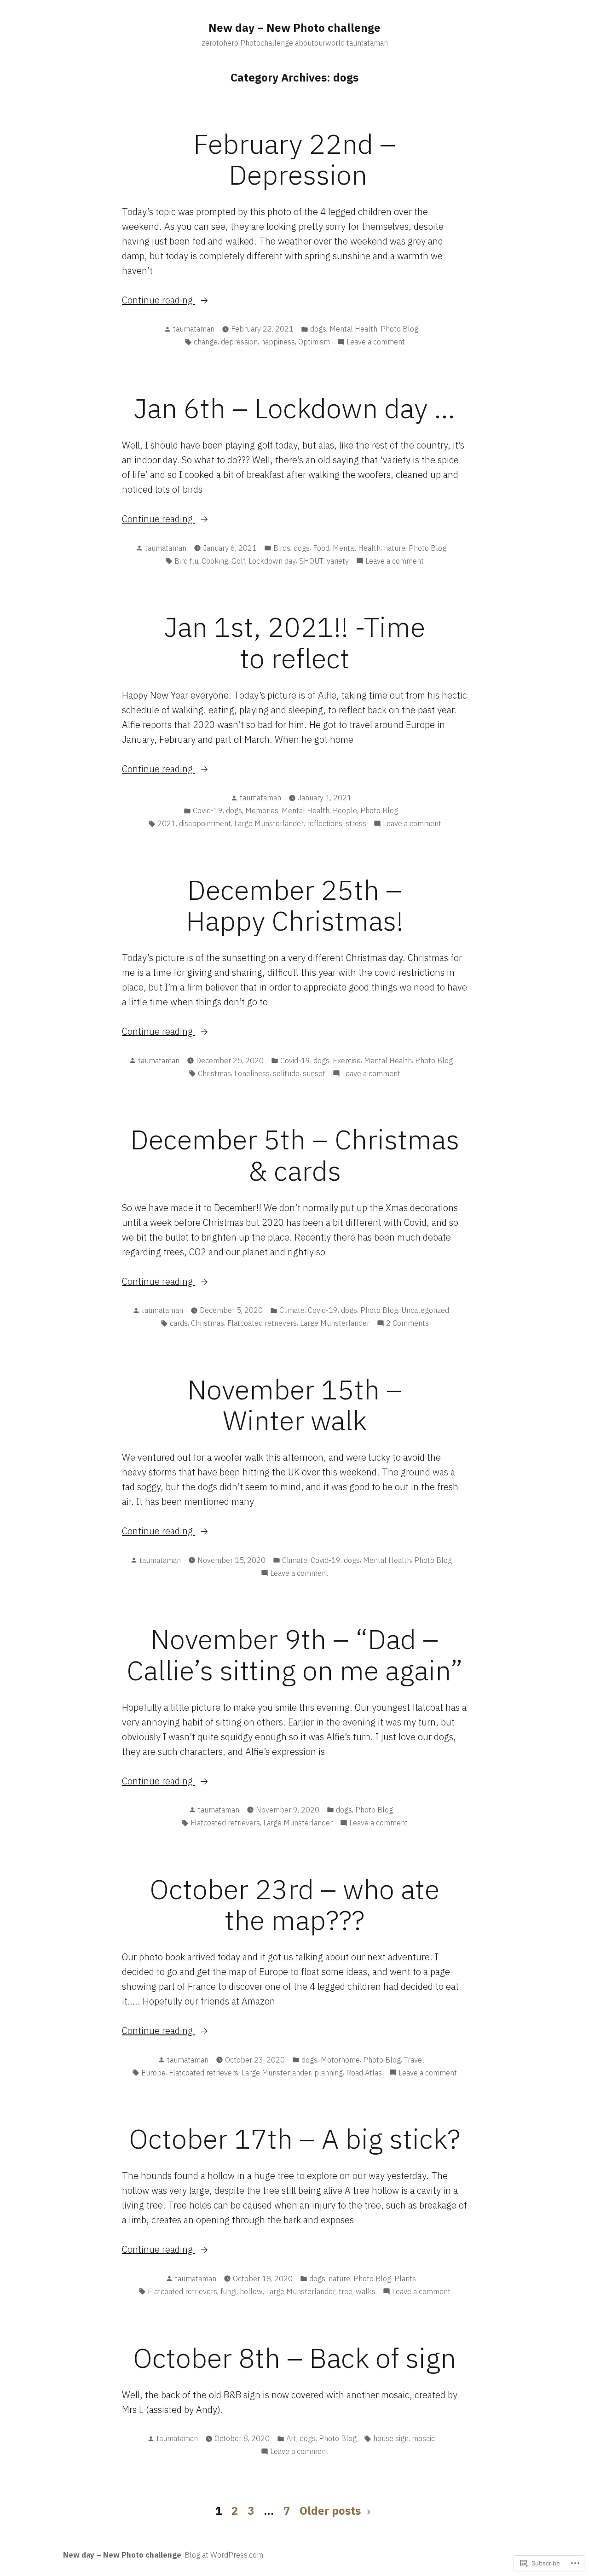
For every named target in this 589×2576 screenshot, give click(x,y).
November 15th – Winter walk (295, 1405)
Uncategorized (425, 1310)
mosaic (423, 2438)
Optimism (314, 342)
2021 (167, 823)
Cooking (215, 561)
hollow (251, 2291)
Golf (238, 561)
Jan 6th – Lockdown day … (294, 408)
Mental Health (353, 329)
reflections (325, 823)
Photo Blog (399, 329)
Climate (292, 1310)
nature (395, 548)
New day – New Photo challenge (294, 28)
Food (321, 548)
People (345, 810)
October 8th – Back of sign (294, 2357)
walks (366, 2291)
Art (291, 2438)
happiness (278, 342)
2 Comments (407, 1323)
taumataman (194, 329)
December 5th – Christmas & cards (295, 1154)
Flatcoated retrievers (262, 1323)
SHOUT (311, 561)
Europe (153, 2073)
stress (356, 823)
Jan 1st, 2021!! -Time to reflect (295, 642)
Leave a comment (376, 342)
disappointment (205, 823)
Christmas (214, 1073)
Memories (262, 810)
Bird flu (186, 561)
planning (329, 2073)
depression (239, 342)
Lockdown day (272, 561)
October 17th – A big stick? (294, 2138)
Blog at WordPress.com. (225, 2555)
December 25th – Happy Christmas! (295, 905)
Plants (405, 2279)
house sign (391, 2438)
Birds (282, 548)
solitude (286, 1073)
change (206, 342)
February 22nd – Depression (294, 159)
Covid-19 (208, 810)
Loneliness (252, 1073)
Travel (414, 2060)
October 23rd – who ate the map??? (294, 1904)
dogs (318, 329)
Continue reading (159, 300)
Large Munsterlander (269, 823)
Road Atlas (364, 2073)
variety (338, 561)
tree (346, 2291)
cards (179, 1323)
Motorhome (340, 2060)
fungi (228, 2291)
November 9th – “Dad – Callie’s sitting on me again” (295, 1654)
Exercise (347, 1061)
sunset (314, 1073)
